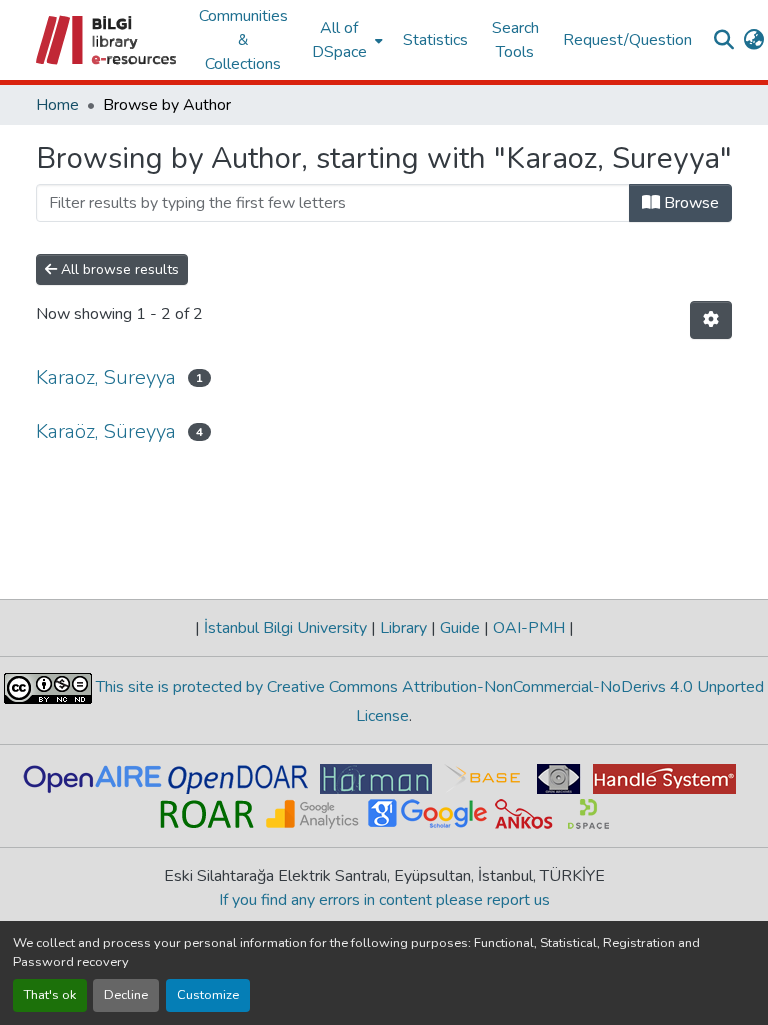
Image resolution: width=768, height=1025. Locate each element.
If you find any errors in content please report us (384, 900)
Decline (126, 995)
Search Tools (515, 40)
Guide (460, 628)
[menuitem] (345, 40)
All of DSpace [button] (339, 40)
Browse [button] (689, 203)
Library (403, 628)
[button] (107, 40)
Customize (208, 995)
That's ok (50, 995)
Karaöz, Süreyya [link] (106, 431)
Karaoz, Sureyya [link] (106, 377)
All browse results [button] (118, 269)
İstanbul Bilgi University (285, 628)
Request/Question (627, 40)
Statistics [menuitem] (435, 40)
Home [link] (57, 105)
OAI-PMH (529, 628)
